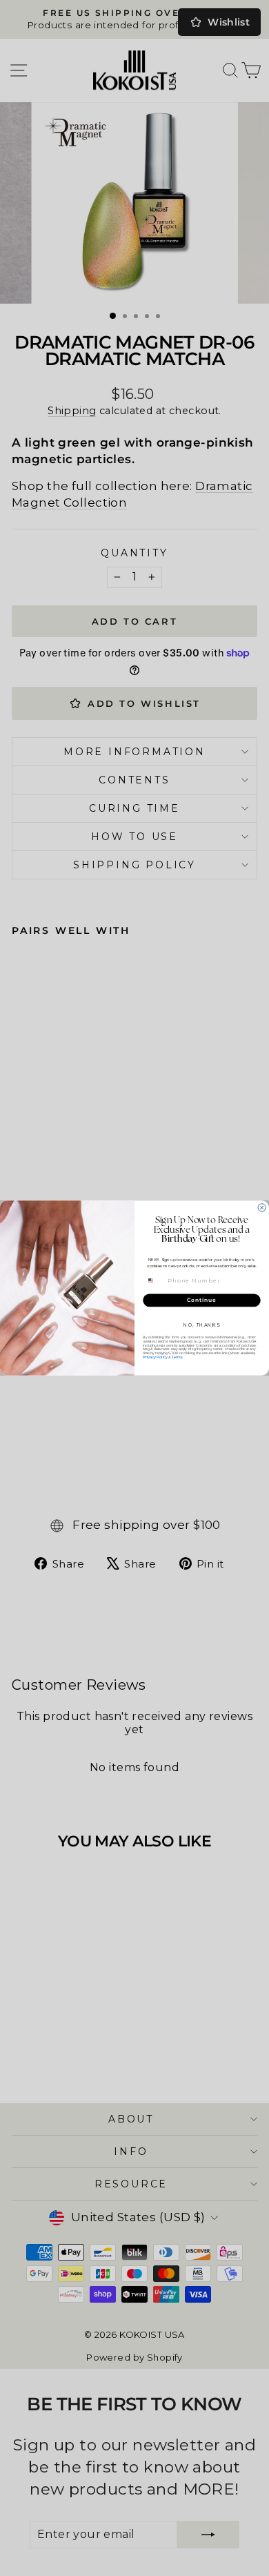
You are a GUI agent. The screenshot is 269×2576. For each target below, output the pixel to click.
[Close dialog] (262, 1208)
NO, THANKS (202, 1325)
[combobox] (155, 1280)
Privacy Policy (155, 1357)
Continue (202, 1300)
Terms (177, 1357)
